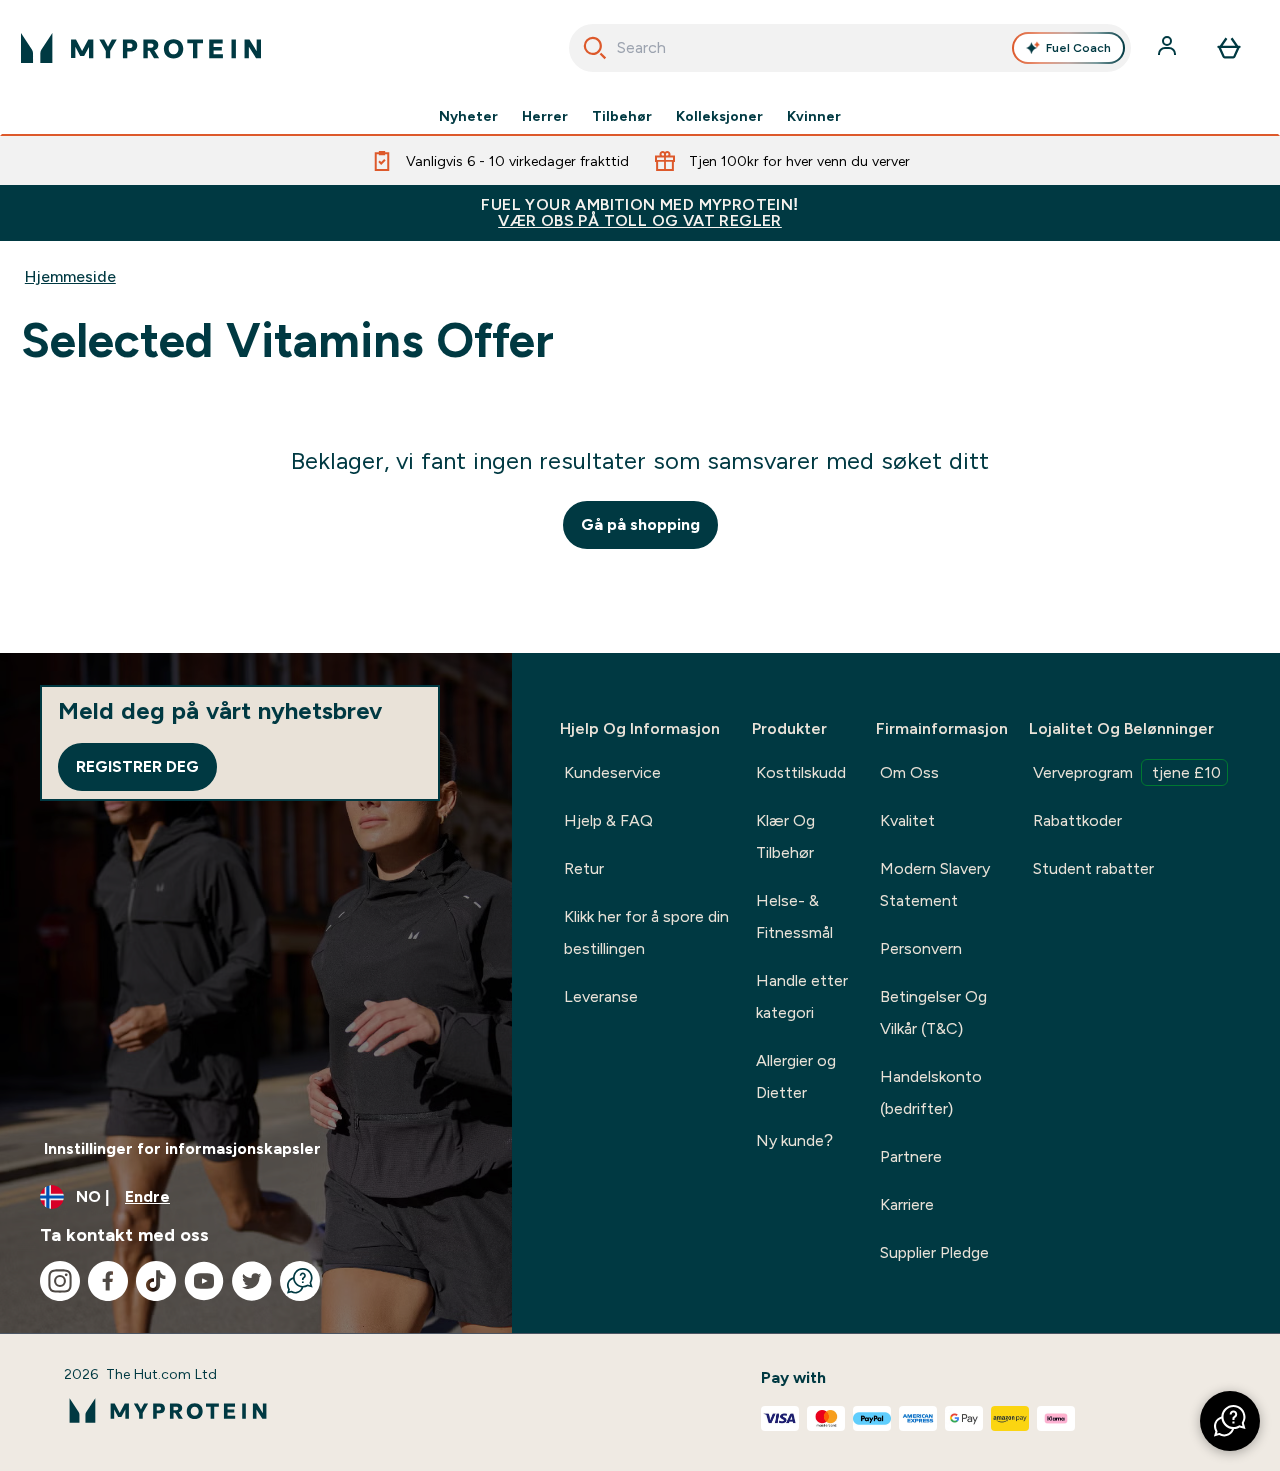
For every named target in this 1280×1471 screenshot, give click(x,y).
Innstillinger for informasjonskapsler (182, 1148)
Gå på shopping (640, 524)
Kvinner (814, 116)
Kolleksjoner (719, 116)
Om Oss (909, 772)
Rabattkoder (1077, 820)
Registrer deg (137, 766)
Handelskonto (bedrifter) (931, 1092)
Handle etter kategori (802, 996)
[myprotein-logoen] (141, 48)
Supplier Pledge (934, 1252)
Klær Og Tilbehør (785, 836)
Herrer (545, 116)
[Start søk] (595, 48)
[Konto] (1169, 48)
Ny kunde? (794, 1140)
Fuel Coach (1078, 48)
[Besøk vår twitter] (252, 1281)
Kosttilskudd (801, 772)
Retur (584, 868)
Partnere (911, 1156)
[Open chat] (300, 1281)
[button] (1230, 1421)
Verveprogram (1127, 772)
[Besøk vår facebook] (108, 1281)
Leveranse (601, 996)
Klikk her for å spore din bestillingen (646, 932)
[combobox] (850, 48)
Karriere (907, 1204)
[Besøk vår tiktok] (156, 1281)
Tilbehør (622, 116)
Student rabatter (1093, 868)
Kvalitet (907, 820)
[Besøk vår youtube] (204, 1281)
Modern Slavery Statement (935, 884)
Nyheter (468, 116)
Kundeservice (612, 772)
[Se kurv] (1229, 48)
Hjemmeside (70, 276)
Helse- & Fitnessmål (794, 916)
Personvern (921, 948)
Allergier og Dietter (796, 1076)
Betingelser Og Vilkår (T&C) (933, 1012)
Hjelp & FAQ (608, 820)
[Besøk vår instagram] (60, 1281)
